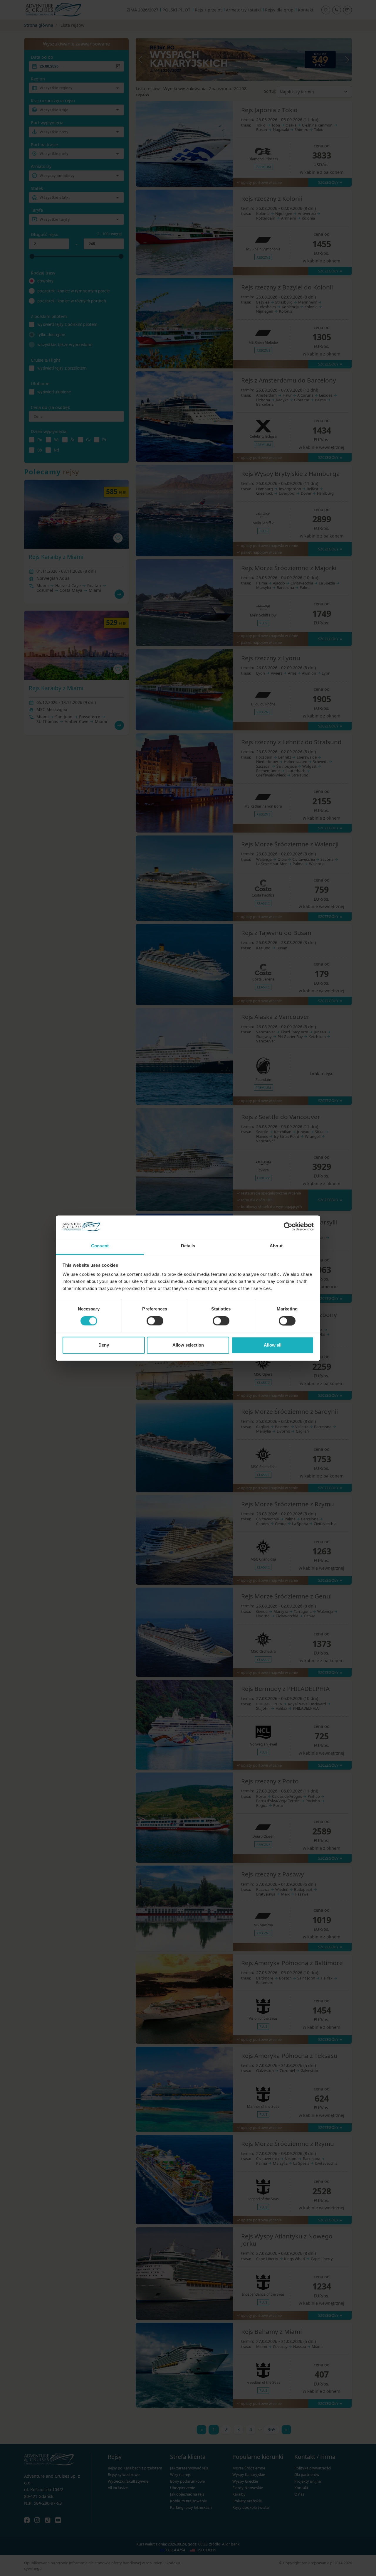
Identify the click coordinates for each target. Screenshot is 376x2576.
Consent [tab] (100, 1246)
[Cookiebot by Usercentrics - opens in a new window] (288, 1226)
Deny (104, 1345)
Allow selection (188, 1345)
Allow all (273, 1345)
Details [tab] (188, 1246)
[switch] (155, 1321)
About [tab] (276, 1246)
